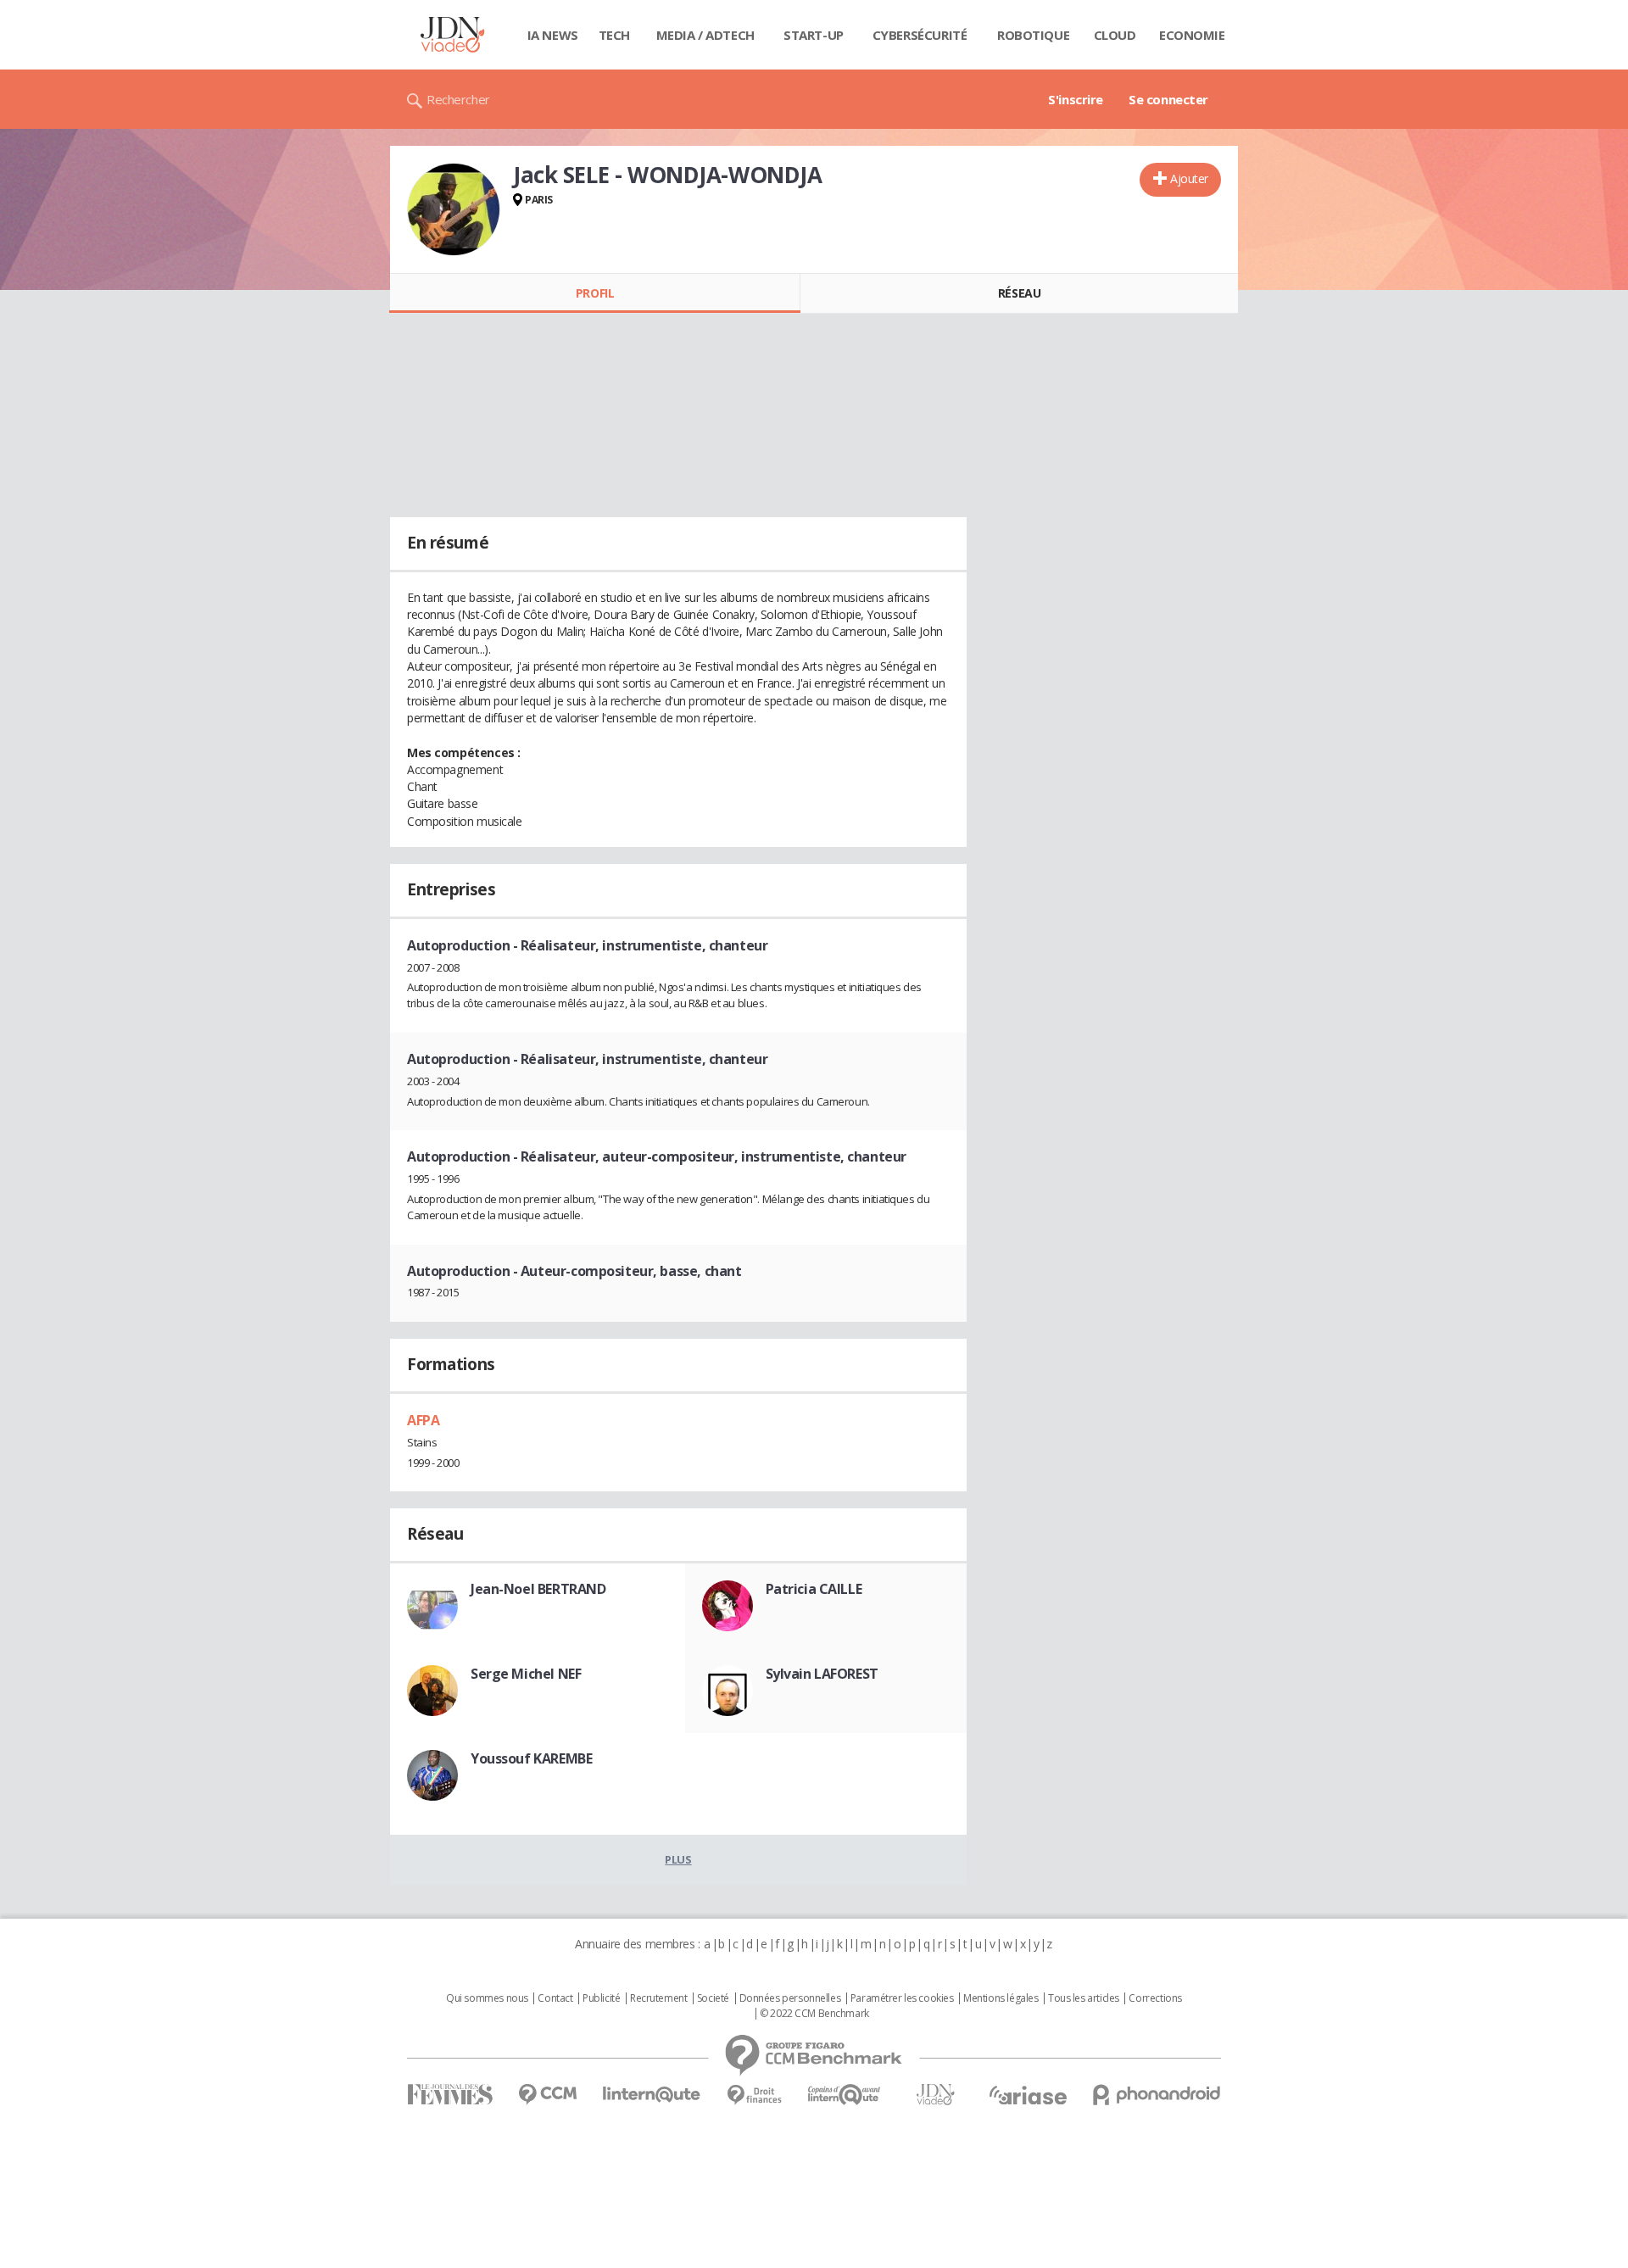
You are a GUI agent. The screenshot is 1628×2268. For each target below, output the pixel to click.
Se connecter (1168, 99)
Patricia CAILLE (814, 1589)
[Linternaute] (652, 2095)
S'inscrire (1076, 99)
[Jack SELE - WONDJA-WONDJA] (454, 209)
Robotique (1033, 35)
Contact (555, 1998)
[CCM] (547, 2095)
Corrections (1155, 1998)
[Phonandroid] (1157, 2095)
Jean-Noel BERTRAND (538, 1589)
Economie (1192, 35)
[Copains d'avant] (845, 2095)
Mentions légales (1001, 1998)
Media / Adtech (705, 35)
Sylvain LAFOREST (822, 1674)
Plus (678, 1859)
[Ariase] (1028, 2095)
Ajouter (1189, 178)
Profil (595, 293)
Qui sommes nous (487, 1998)
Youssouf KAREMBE (531, 1758)
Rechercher (458, 99)
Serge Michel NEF (526, 1674)
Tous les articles (1084, 1998)
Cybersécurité (920, 35)
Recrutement (658, 1998)
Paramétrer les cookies (902, 1998)
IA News (553, 35)
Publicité (601, 1998)
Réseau (1019, 293)
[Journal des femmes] (450, 2095)
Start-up (814, 35)
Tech (614, 35)
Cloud (1115, 35)
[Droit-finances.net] (754, 2095)
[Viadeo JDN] (935, 2095)
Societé (713, 1998)
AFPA (423, 1420)
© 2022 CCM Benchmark (814, 2014)
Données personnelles (790, 1998)
